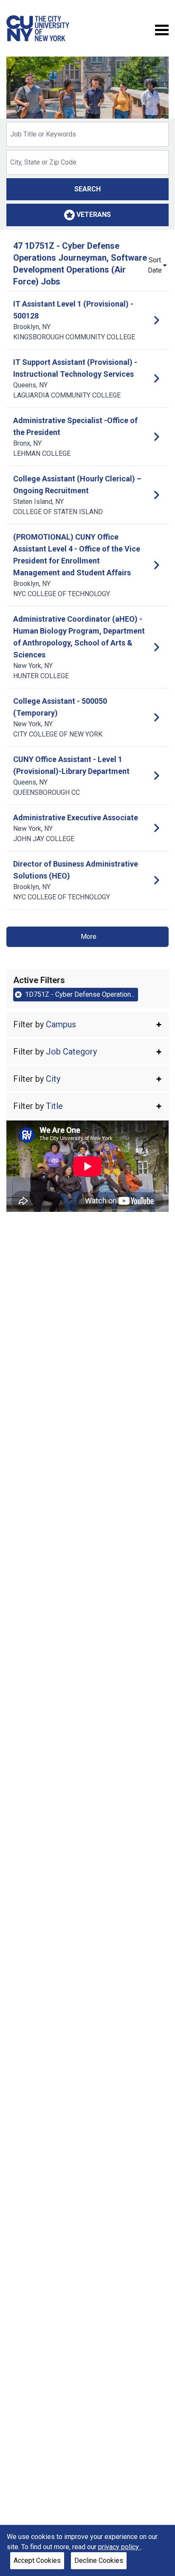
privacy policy (119, 2547)
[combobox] (87, 134)
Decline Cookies (99, 2560)
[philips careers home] (38, 28)
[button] (87, 1024)
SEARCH (87, 189)
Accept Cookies (37, 2560)
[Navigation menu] (162, 29)
